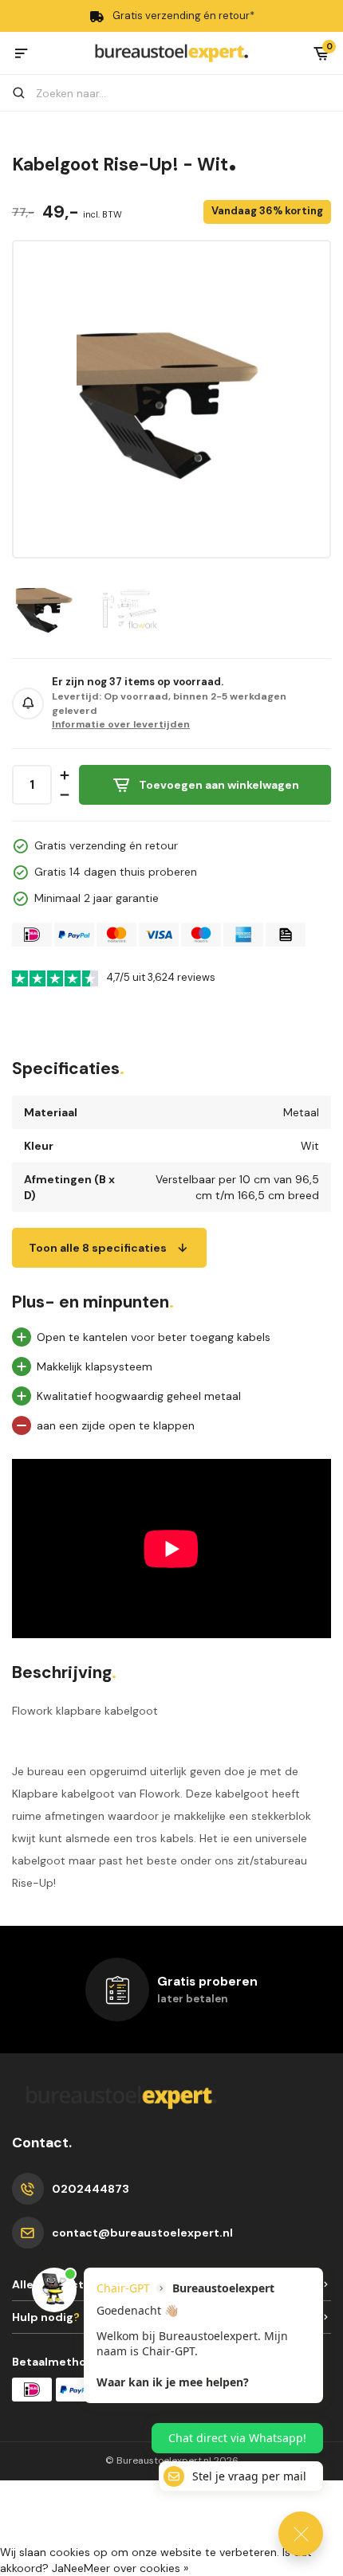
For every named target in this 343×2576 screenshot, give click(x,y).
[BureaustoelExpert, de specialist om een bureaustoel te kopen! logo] (171, 52)
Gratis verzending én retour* (183, 16)
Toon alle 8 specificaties (98, 1248)
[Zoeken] (26, 93)
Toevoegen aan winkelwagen (219, 785)
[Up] (64, 775)
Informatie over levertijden (121, 724)
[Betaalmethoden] (32, 935)
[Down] (64, 795)
